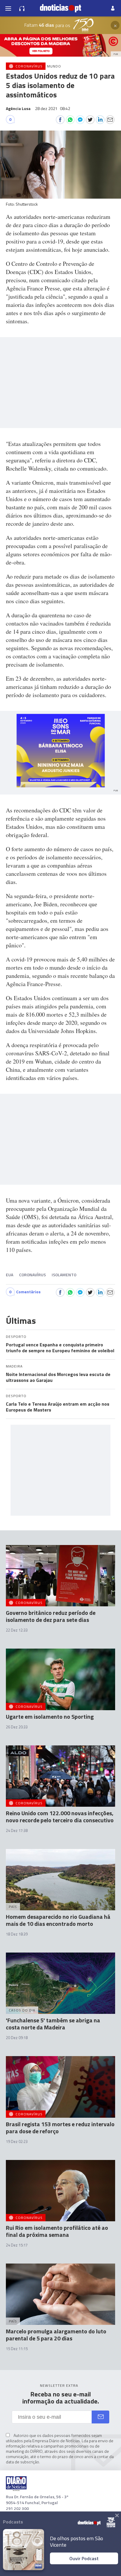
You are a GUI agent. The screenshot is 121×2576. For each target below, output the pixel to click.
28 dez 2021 (53, 108)
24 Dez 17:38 (17, 1830)
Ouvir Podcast (84, 2558)
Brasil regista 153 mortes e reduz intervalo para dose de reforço (60, 2128)
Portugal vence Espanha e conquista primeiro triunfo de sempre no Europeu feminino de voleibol (60, 1348)
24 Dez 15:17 (17, 2245)
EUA (10, 1275)
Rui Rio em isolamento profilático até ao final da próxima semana (57, 2231)
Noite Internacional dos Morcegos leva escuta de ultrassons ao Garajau (58, 1377)
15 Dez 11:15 (17, 2349)
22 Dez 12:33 (17, 1630)
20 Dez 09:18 (17, 2038)
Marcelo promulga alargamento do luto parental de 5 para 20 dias (56, 2335)
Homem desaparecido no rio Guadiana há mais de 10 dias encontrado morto (58, 1920)
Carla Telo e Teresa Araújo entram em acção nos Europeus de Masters (58, 1407)
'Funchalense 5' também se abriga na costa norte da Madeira (53, 2024)
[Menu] (8, 8)
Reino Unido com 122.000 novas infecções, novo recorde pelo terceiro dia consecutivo (60, 1817)
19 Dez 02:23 (17, 2141)
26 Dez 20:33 (17, 1727)
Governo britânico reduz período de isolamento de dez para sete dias (51, 1616)
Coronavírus (32, 1275)
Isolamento (64, 1275)
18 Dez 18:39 (17, 1934)
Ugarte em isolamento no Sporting (50, 1717)
